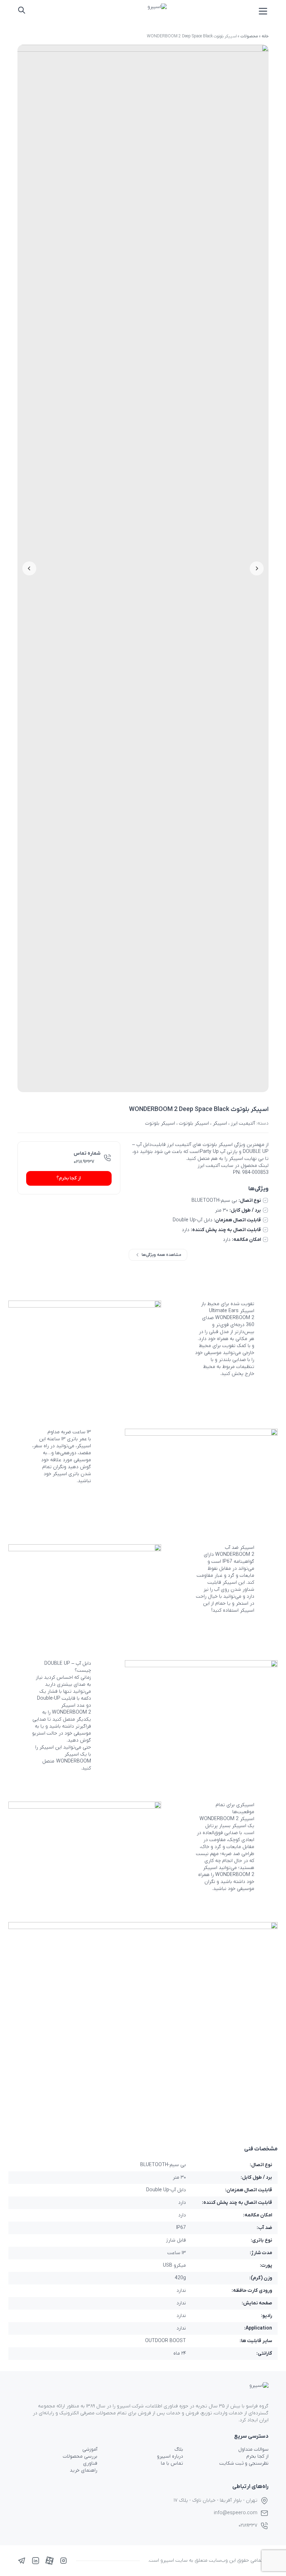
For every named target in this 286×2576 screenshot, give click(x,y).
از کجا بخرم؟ (69, 1178)
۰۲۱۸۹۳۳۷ (84, 1162)
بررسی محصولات (80, 2456)
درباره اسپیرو (170, 2456)
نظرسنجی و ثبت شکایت (244, 2463)
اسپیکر (220, 1123)
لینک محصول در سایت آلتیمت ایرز (233, 1166)
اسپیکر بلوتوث (194, 1123)
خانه (265, 36)
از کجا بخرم (257, 2456)
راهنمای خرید (84, 2470)
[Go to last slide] (257, 568)
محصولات (249, 36)
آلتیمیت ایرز (243, 1123)
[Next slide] (29, 568)
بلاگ (179, 2449)
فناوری (90, 2463)
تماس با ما (172, 2463)
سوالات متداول (253, 2449)
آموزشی (90, 2449)
